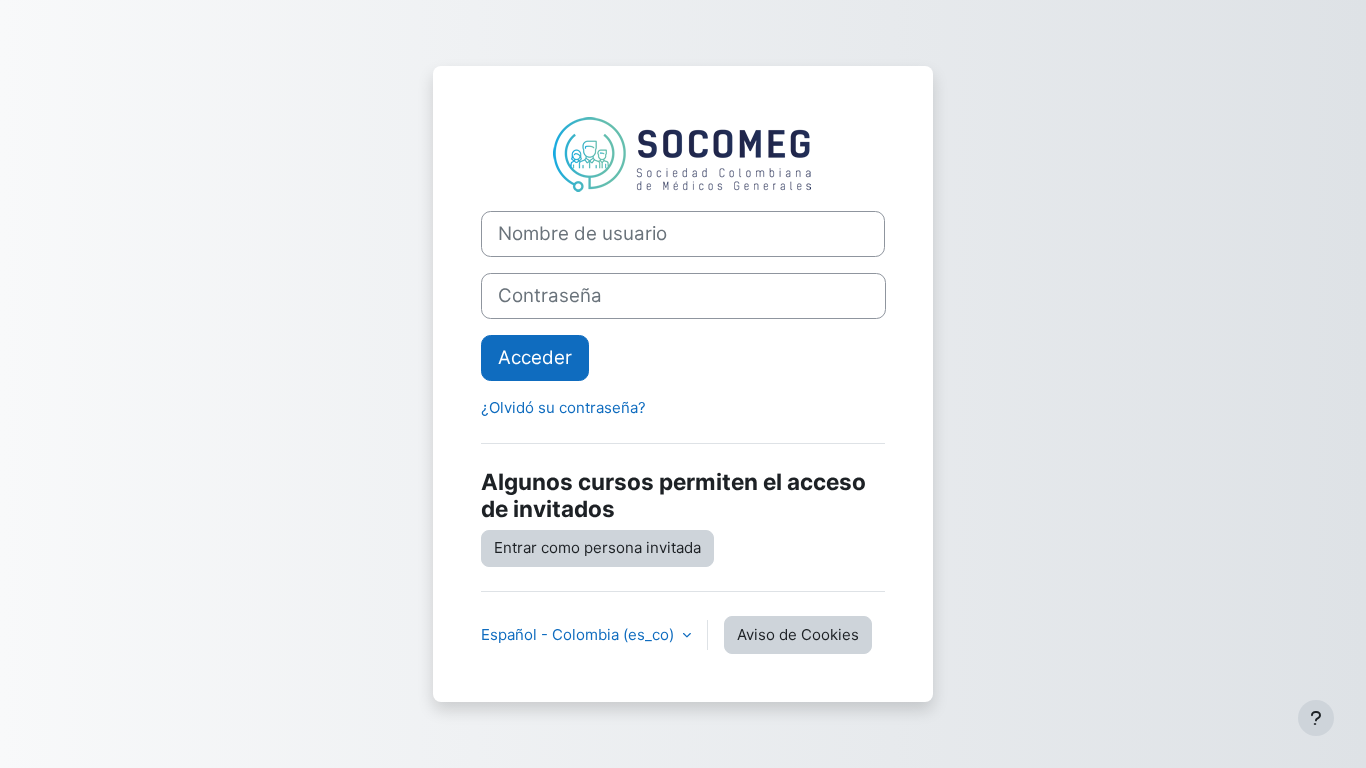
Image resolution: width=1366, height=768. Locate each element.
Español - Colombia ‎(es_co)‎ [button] (579, 634)
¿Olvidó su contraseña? (563, 407)
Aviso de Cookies (798, 634)
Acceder (535, 357)
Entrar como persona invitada (597, 547)
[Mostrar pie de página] (1316, 718)
